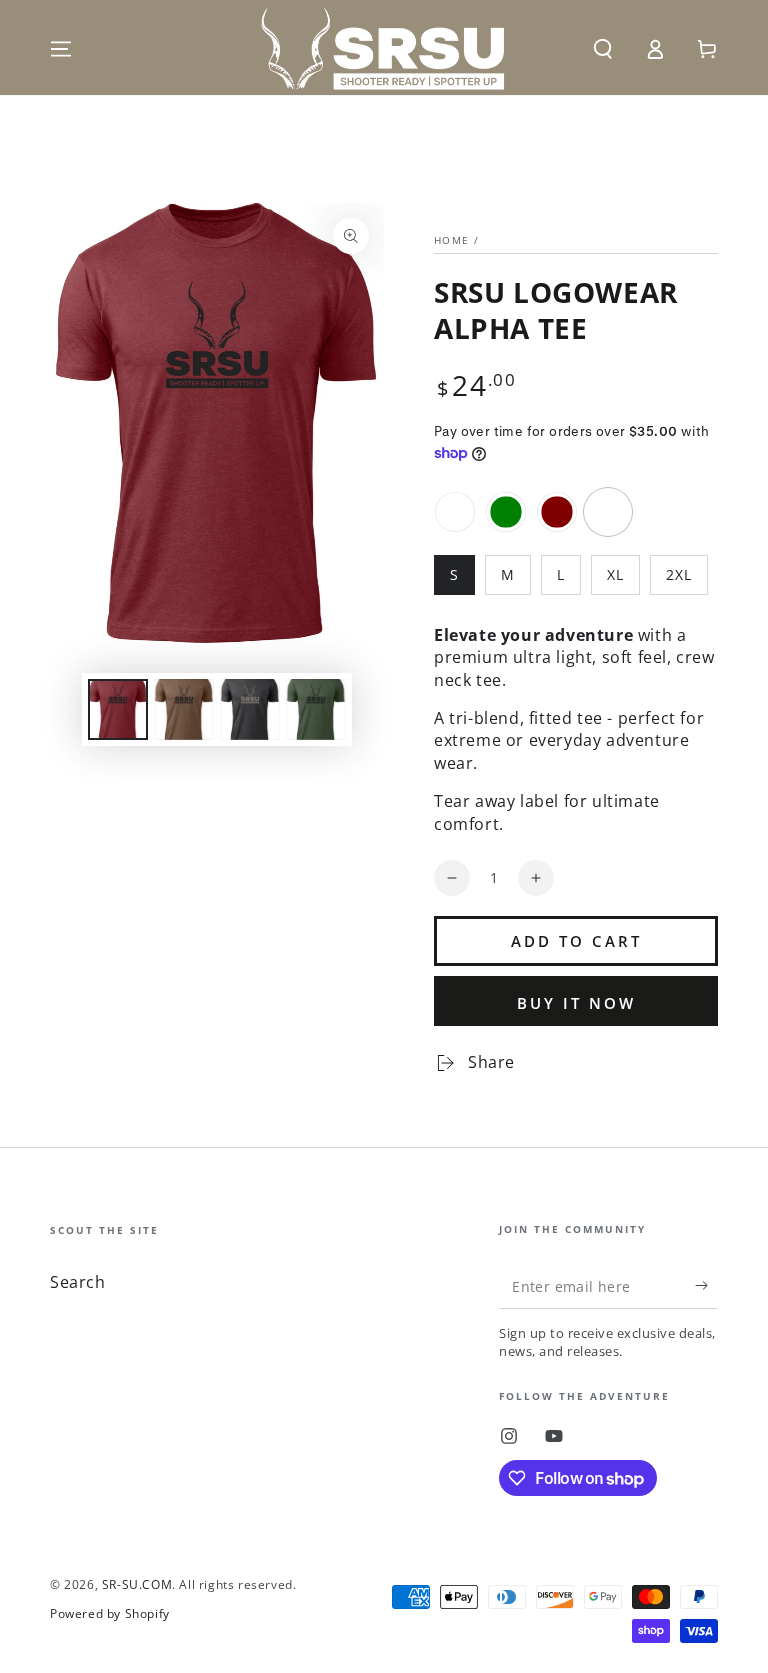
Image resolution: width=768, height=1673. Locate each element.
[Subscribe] (706, 1286)
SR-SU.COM (137, 1584)
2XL (679, 574)
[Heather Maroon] (557, 512)
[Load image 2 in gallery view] (184, 709)
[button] (603, 49)
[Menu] (61, 49)
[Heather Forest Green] (506, 512)
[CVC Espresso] (455, 512)
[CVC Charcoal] (608, 512)
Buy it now (576, 1003)
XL (615, 574)
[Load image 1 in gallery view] (118, 709)
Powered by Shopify (110, 1614)
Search (78, 1282)
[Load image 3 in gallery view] (250, 709)
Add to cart (576, 941)
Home (451, 240)
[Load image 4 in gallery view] (316, 709)
